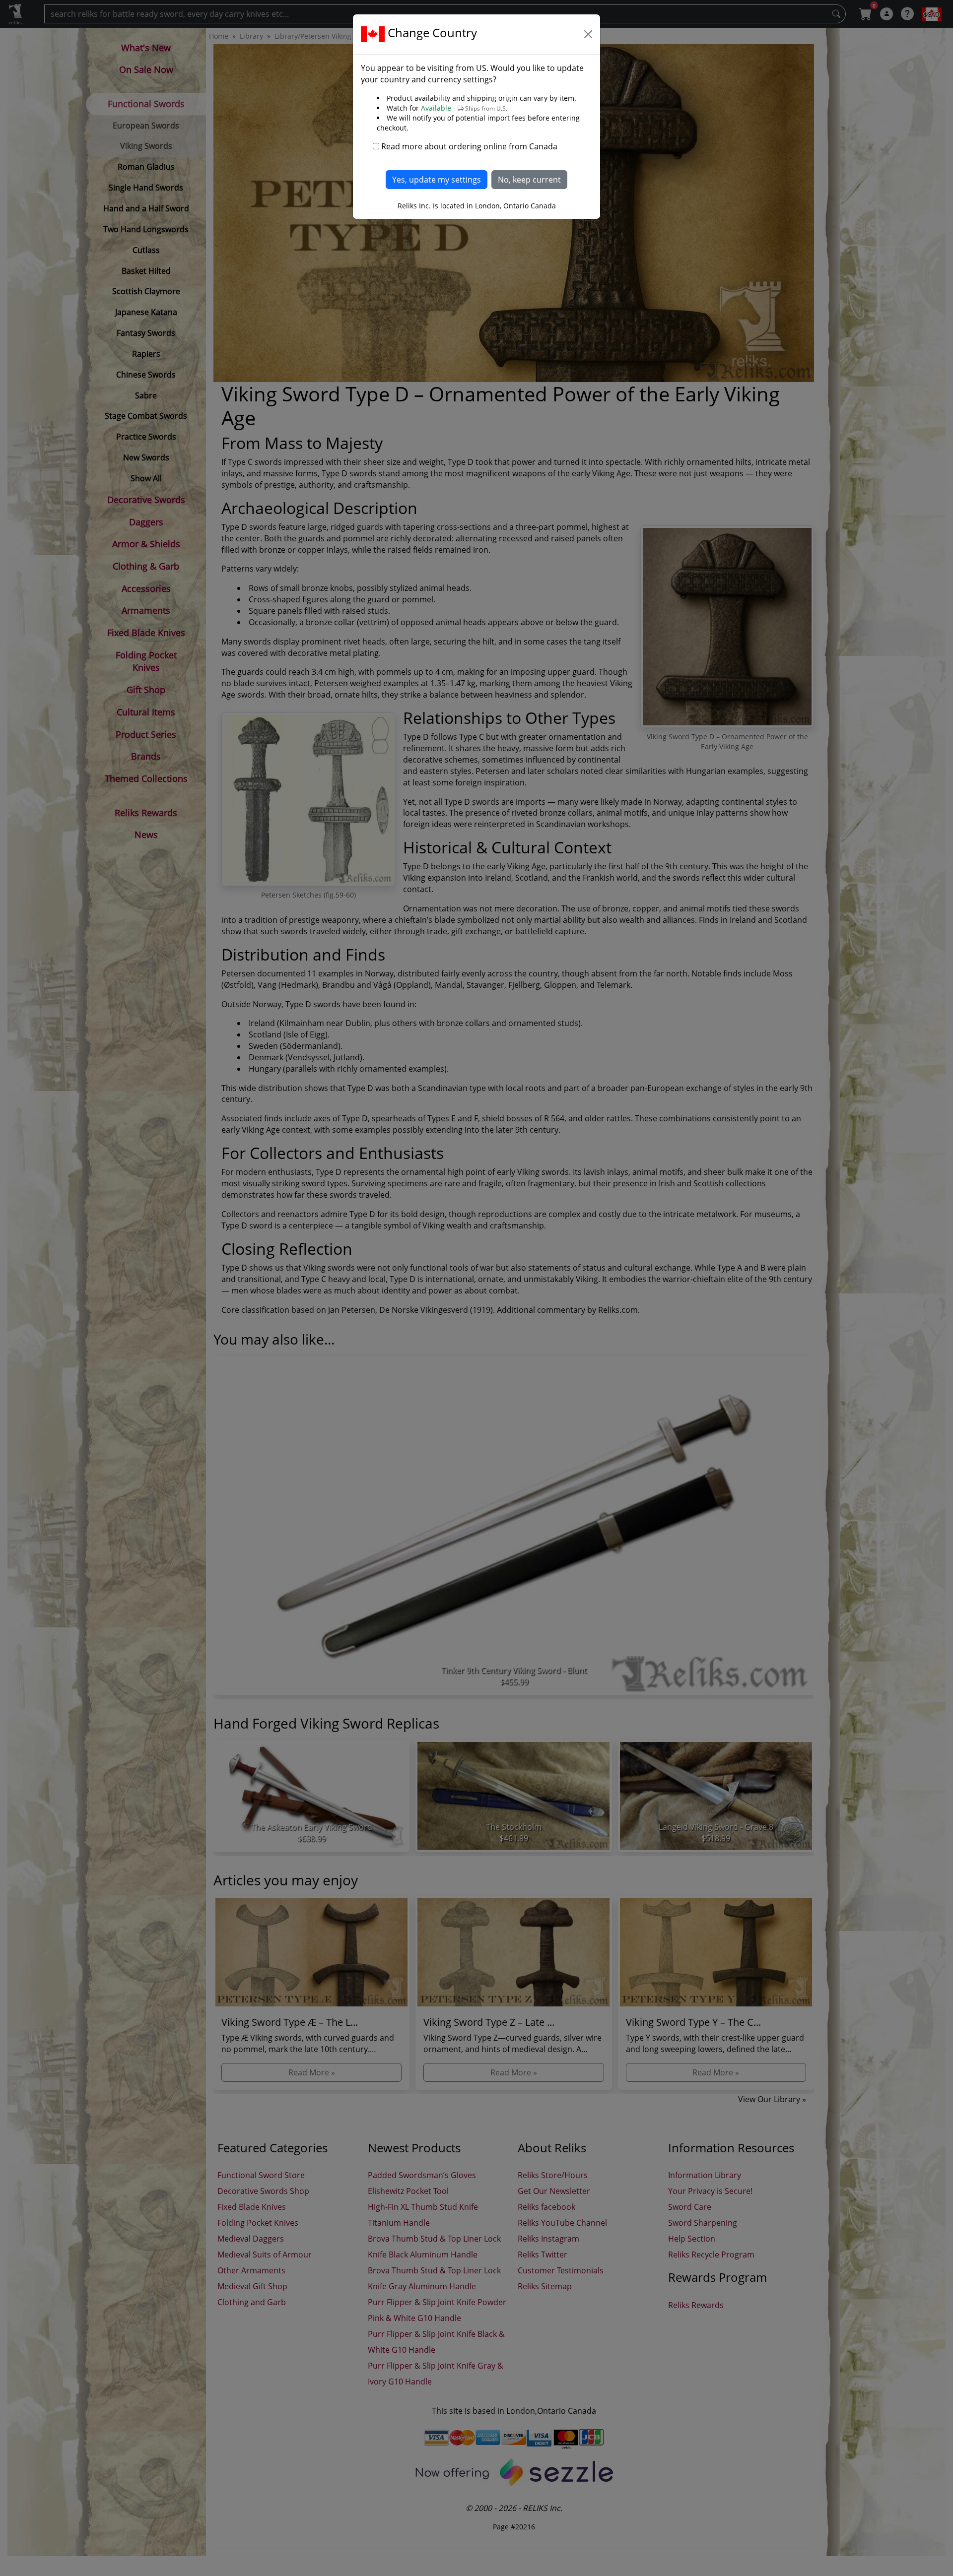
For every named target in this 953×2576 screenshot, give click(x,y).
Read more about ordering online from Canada (469, 146)
